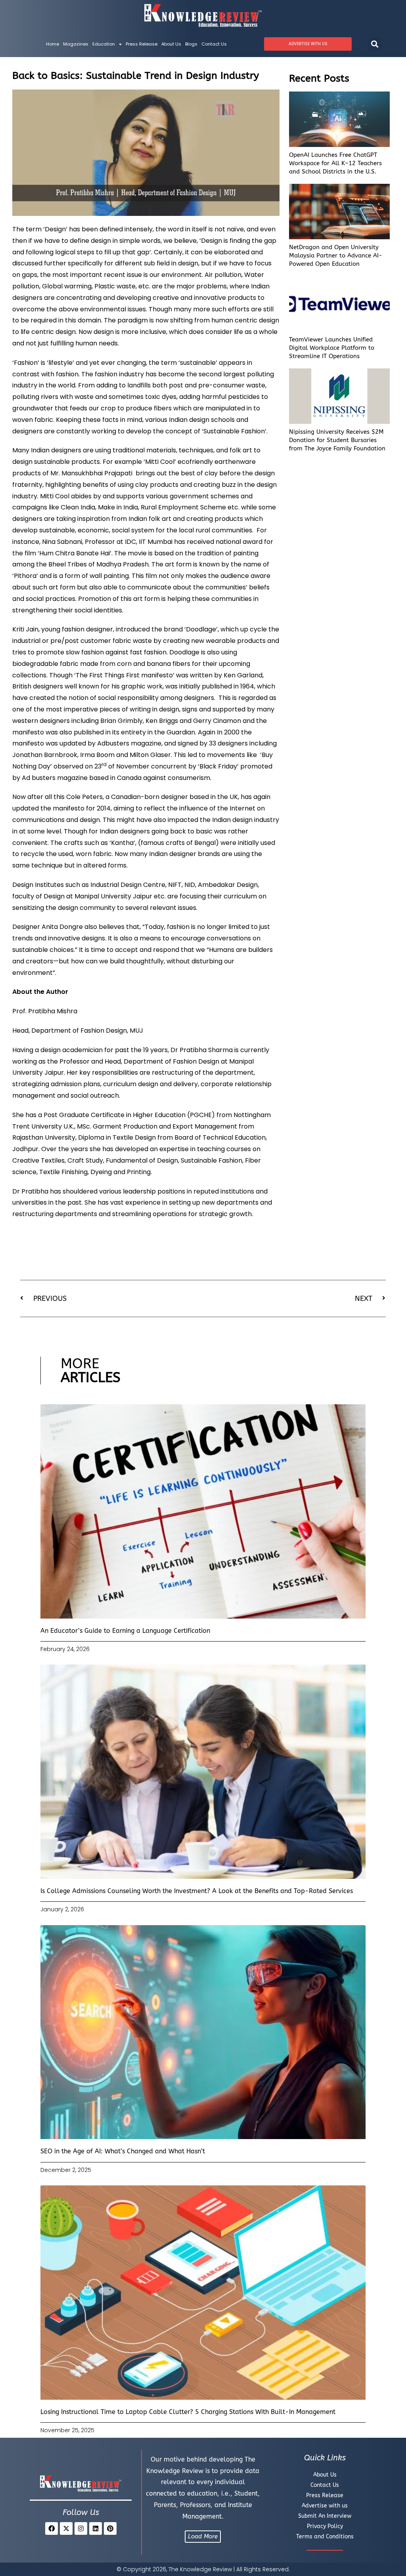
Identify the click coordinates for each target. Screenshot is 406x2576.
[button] (375, 44)
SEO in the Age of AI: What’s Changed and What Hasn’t (123, 2151)
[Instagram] (81, 2528)
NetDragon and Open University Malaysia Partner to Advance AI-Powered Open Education (336, 256)
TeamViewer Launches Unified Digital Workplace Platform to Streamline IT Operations (332, 348)
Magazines (76, 44)
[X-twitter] (66, 2528)
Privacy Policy (325, 2526)
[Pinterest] (110, 2528)
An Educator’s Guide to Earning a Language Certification (125, 1631)
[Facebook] (52, 2528)
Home (53, 44)
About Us (171, 44)
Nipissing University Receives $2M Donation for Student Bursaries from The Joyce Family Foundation (337, 440)
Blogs (191, 44)
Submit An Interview (325, 2516)
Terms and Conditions (325, 2537)
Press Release (142, 44)
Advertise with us (325, 2506)
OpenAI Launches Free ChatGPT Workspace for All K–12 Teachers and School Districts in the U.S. (335, 163)
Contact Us (214, 44)
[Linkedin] (96, 2528)
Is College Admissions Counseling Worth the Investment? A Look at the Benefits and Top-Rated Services (197, 1891)
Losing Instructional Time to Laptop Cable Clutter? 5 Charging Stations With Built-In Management (188, 2412)
